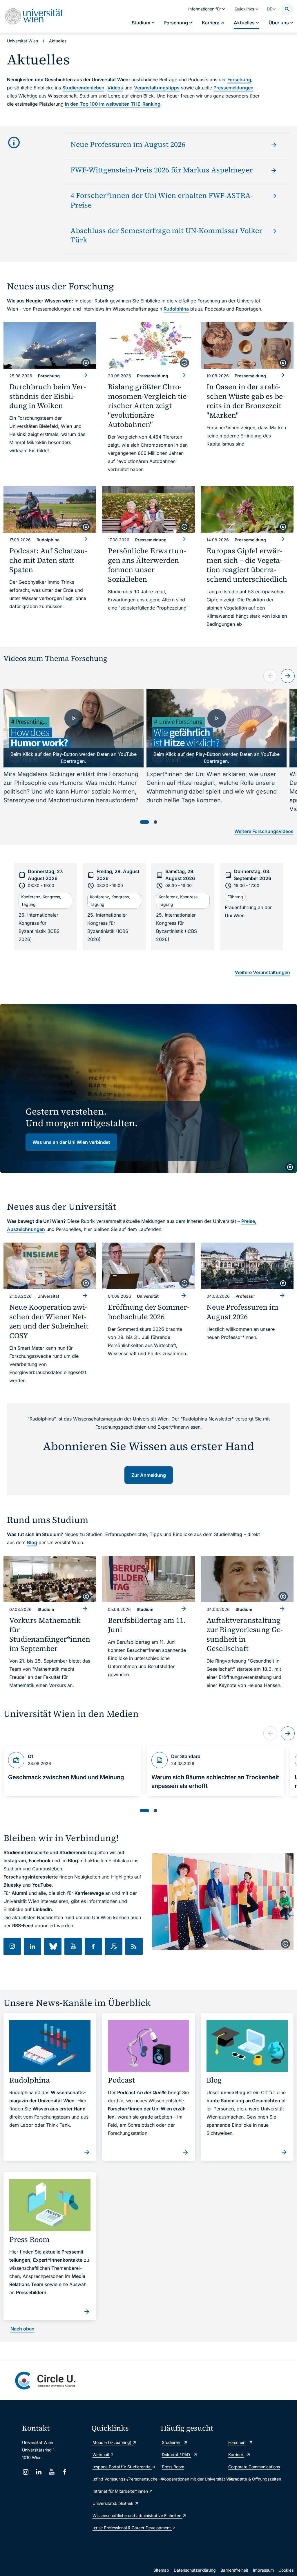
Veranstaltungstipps (157, 88)
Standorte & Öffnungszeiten (255, 2479)
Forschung (239, 80)
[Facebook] (65, 2472)
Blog (32, 1542)
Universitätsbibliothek (114, 2503)
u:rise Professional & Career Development (124, 2528)
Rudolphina (176, 309)
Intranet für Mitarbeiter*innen (121, 2491)
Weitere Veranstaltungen (262, 972)
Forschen (237, 2442)
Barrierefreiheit (234, 2570)
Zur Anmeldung (149, 1475)
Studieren (172, 2442)
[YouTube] (52, 2472)
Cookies (286, 2570)
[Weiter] (288, 676)
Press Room (173, 2467)
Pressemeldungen (233, 88)
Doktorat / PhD (176, 2455)
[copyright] (86, 363)
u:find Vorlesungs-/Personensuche (124, 2479)
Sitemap (161, 2570)
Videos (115, 88)
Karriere (236, 2455)
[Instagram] (26, 2472)
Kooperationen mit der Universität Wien (192, 2479)
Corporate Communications (254, 2467)
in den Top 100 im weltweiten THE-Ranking (113, 104)
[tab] (144, 822)
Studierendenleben (83, 88)
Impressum (263, 2570)
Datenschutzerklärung (195, 2570)
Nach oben (22, 2329)
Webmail (101, 2455)
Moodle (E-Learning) (113, 2442)
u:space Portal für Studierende (122, 2467)
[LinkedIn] (39, 2472)
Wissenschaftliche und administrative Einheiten (124, 2515)
